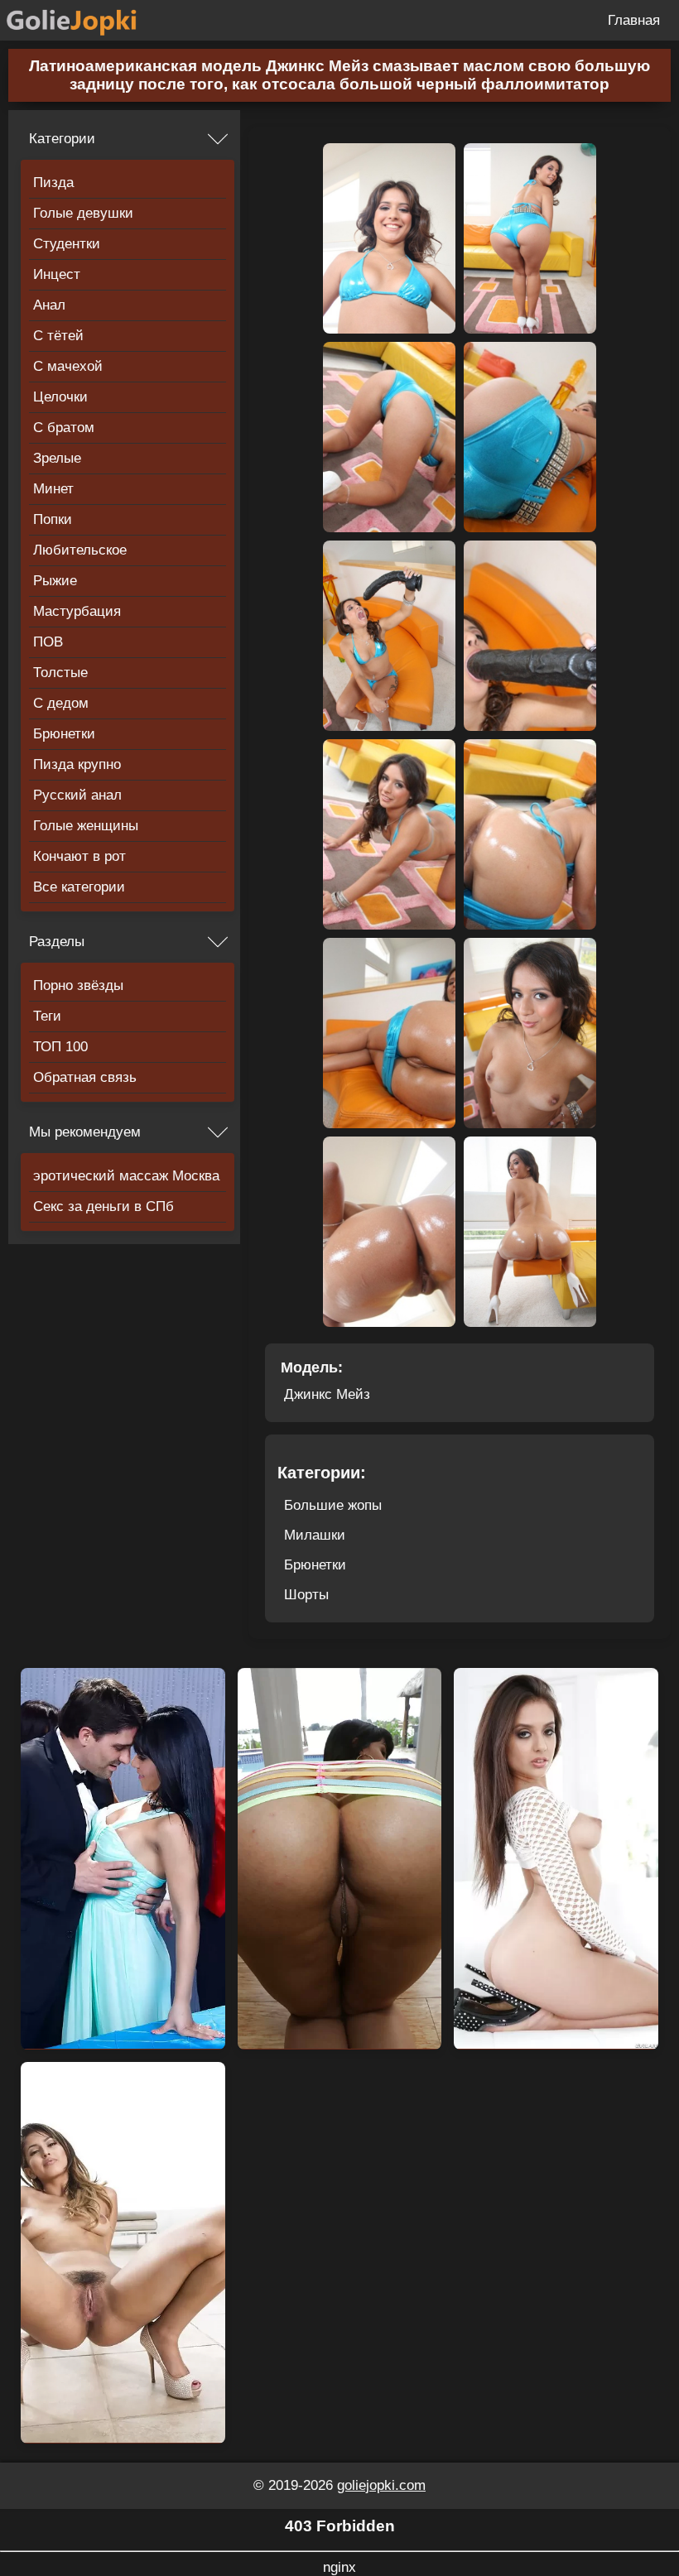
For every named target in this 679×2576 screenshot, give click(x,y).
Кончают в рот (79, 856)
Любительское (80, 550)
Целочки (60, 397)
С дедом (61, 703)
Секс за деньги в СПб (104, 1206)
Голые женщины (86, 826)
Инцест (57, 274)
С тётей (58, 336)
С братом (64, 428)
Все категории (79, 887)
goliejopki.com (381, 2485)
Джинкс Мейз (327, 1394)
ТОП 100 (60, 1047)
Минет (53, 489)
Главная (634, 20)
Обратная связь (85, 1077)
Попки (53, 519)
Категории (62, 139)
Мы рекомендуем (85, 1132)
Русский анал (77, 795)
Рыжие (55, 581)
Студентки (67, 244)
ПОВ (48, 642)
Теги (47, 1016)
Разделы (57, 942)
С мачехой (68, 366)
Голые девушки (83, 213)
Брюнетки (64, 734)
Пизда (53, 183)
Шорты (306, 1595)
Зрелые (57, 458)
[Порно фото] (84, 20)
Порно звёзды (78, 985)
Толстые (60, 673)
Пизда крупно (77, 764)
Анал (49, 305)
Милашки (315, 1535)
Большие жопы (333, 1505)
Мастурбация (77, 611)
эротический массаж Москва (126, 1176)
